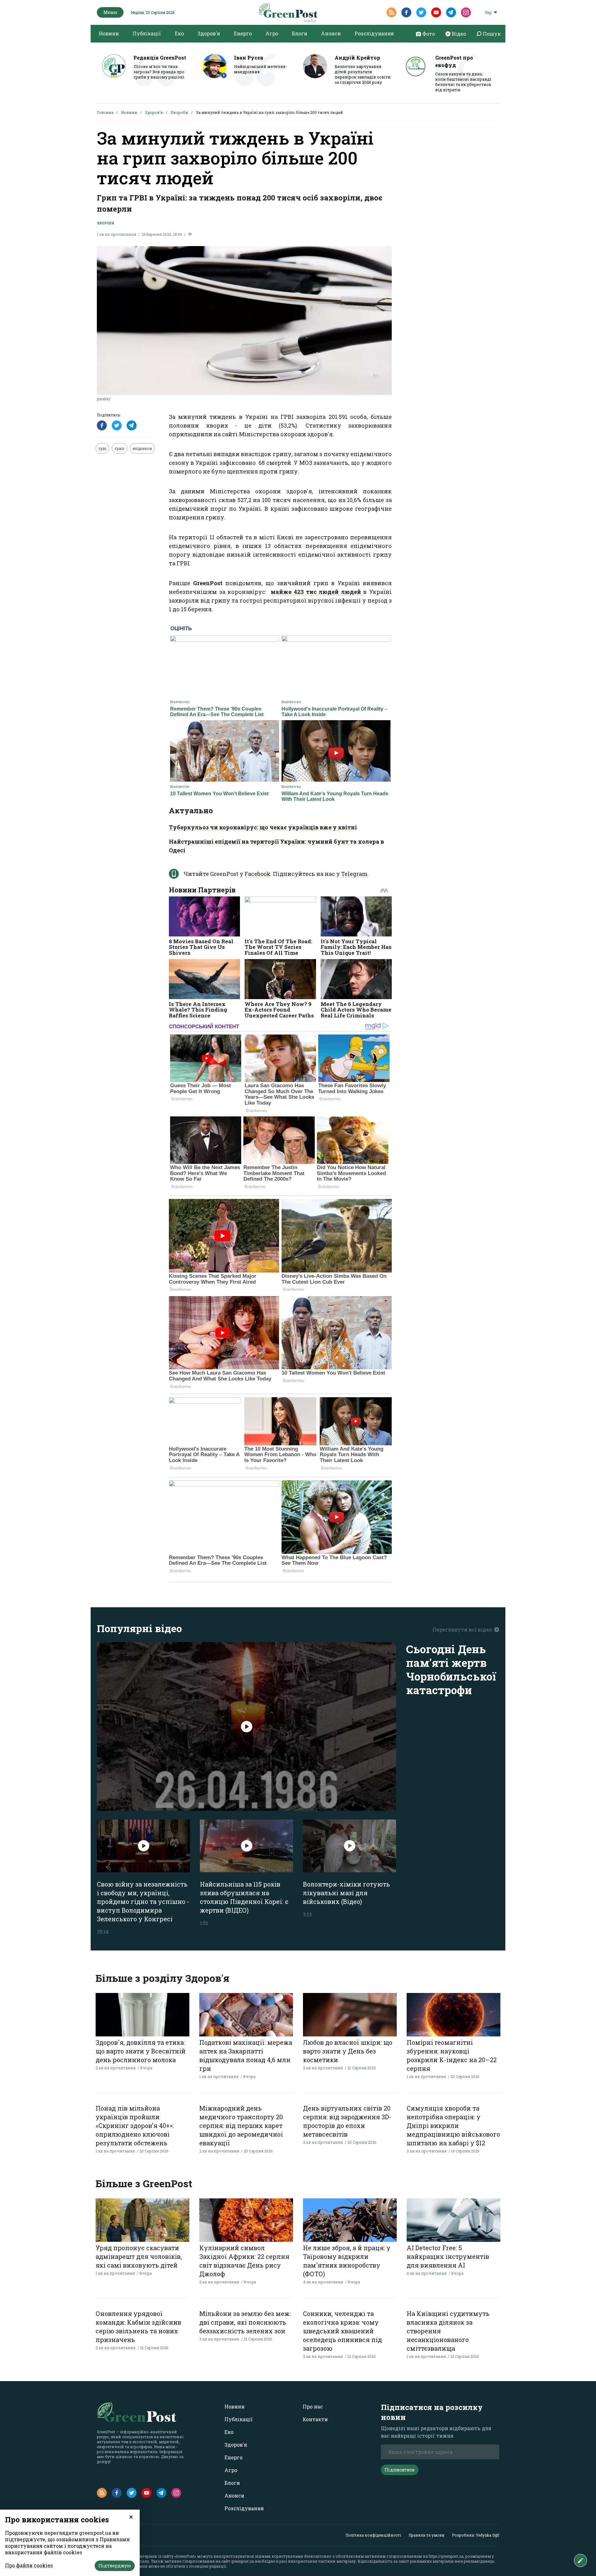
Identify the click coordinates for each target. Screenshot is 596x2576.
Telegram (354, 874)
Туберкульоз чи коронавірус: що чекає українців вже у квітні (263, 827)
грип (120, 448)
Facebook (257, 874)
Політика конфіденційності (373, 2535)
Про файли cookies (29, 2565)
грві (102, 448)
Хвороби (179, 112)
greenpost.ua (243, 2561)
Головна (105, 112)
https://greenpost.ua (446, 2556)
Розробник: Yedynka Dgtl (476, 2535)
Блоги (300, 33)
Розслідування (374, 33)
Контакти (315, 2419)
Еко (179, 33)
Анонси (331, 33)
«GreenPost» (185, 2556)
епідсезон (142, 448)
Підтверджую (115, 2566)
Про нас (313, 2406)
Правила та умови (427, 2535)
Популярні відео (139, 1628)
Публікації (147, 33)
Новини (109, 33)
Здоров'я (209, 33)
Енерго (243, 33)
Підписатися (400, 2470)
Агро (272, 33)
